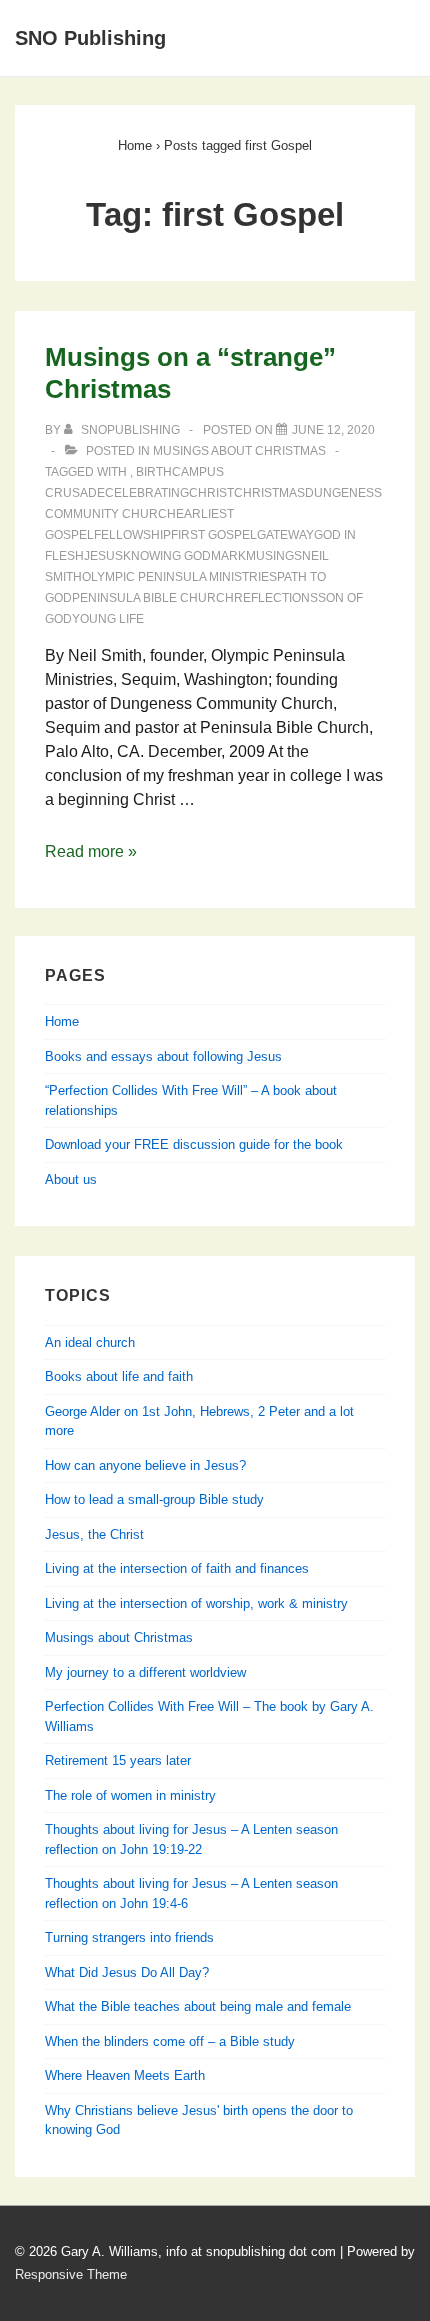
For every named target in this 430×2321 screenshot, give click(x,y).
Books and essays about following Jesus (163, 1056)
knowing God (167, 556)
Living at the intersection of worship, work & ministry (196, 1603)
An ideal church (90, 1342)
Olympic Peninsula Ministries (179, 577)
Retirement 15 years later (118, 1760)
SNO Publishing (90, 38)
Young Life (108, 619)
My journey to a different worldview (145, 1672)
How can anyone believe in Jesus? (145, 1465)
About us (71, 1179)
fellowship (132, 535)
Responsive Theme (71, 2274)
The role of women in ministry (130, 1795)
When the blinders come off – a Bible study (170, 2041)
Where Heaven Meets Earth (125, 2075)
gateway (285, 535)
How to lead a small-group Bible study (154, 1499)
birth (154, 472)
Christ (211, 493)
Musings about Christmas (239, 451)
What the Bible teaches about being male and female (198, 2006)
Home (62, 1021)
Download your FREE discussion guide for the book (194, 1144)
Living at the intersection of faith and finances (177, 1568)
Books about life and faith (119, 1376)
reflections (276, 598)
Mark (228, 556)
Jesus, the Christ (94, 1534)
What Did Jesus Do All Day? (127, 1972)
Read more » (91, 851)
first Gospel (214, 535)
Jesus (103, 556)
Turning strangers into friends (129, 1937)
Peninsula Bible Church (153, 598)
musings (274, 556)
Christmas (269, 493)
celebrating (147, 493)
